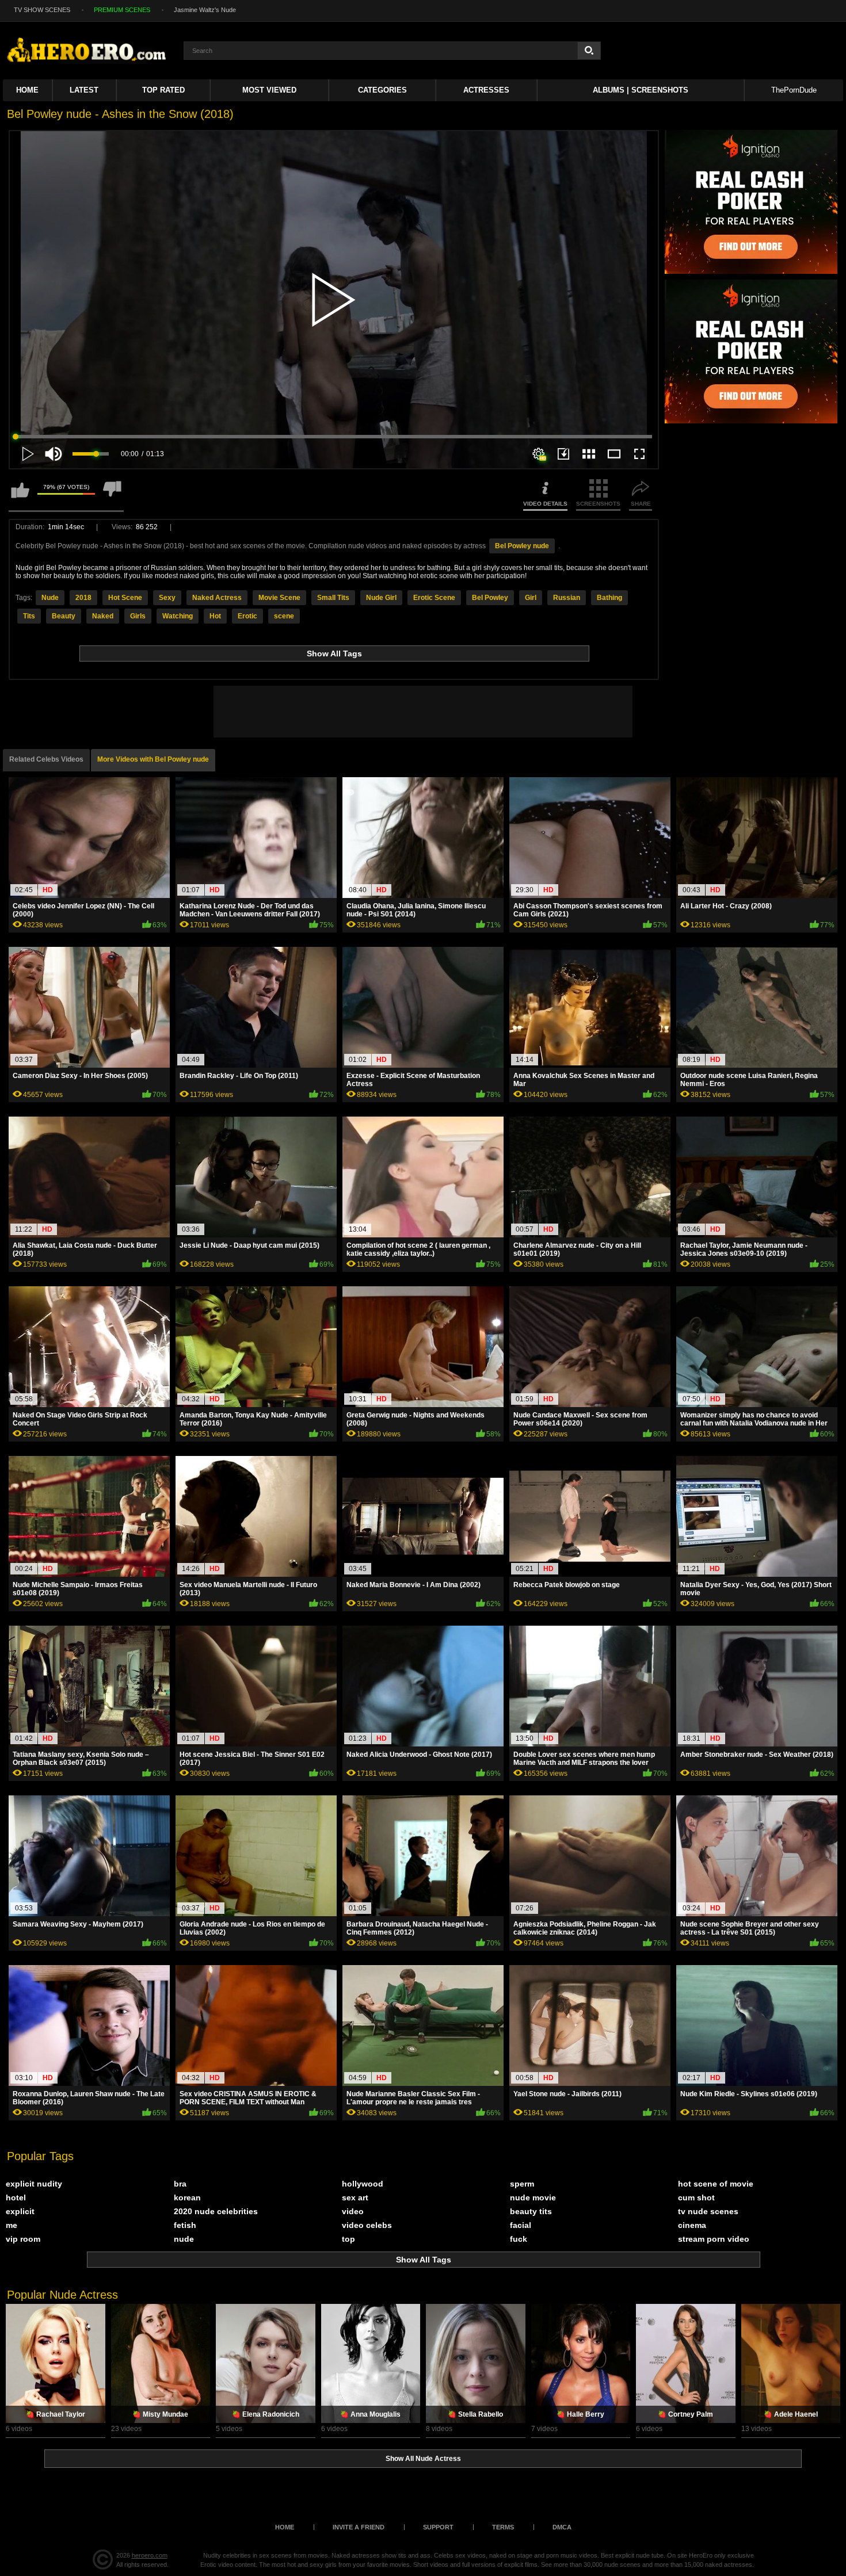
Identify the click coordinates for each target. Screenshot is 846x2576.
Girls (138, 616)
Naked (103, 616)
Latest (84, 90)
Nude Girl (381, 598)
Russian (567, 598)
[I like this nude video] (20, 495)
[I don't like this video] (112, 495)
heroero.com (150, 2555)
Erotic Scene (434, 598)
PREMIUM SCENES (122, 10)
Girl (531, 598)
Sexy (167, 598)
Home (27, 90)
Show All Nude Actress (423, 2459)
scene (284, 616)
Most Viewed (269, 90)
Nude (50, 598)
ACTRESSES (486, 90)
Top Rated (163, 90)
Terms (503, 2527)
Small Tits (333, 598)
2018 (83, 598)
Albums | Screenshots (641, 90)
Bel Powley (490, 598)
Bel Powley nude (522, 546)
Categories (382, 90)
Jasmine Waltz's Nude (205, 10)
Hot (215, 616)
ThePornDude (794, 90)
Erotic (247, 616)
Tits (29, 616)
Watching (178, 616)
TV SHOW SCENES (42, 10)
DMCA (562, 2527)
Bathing (609, 598)
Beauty (64, 616)
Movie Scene (279, 598)
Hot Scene (125, 598)
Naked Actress (217, 598)
